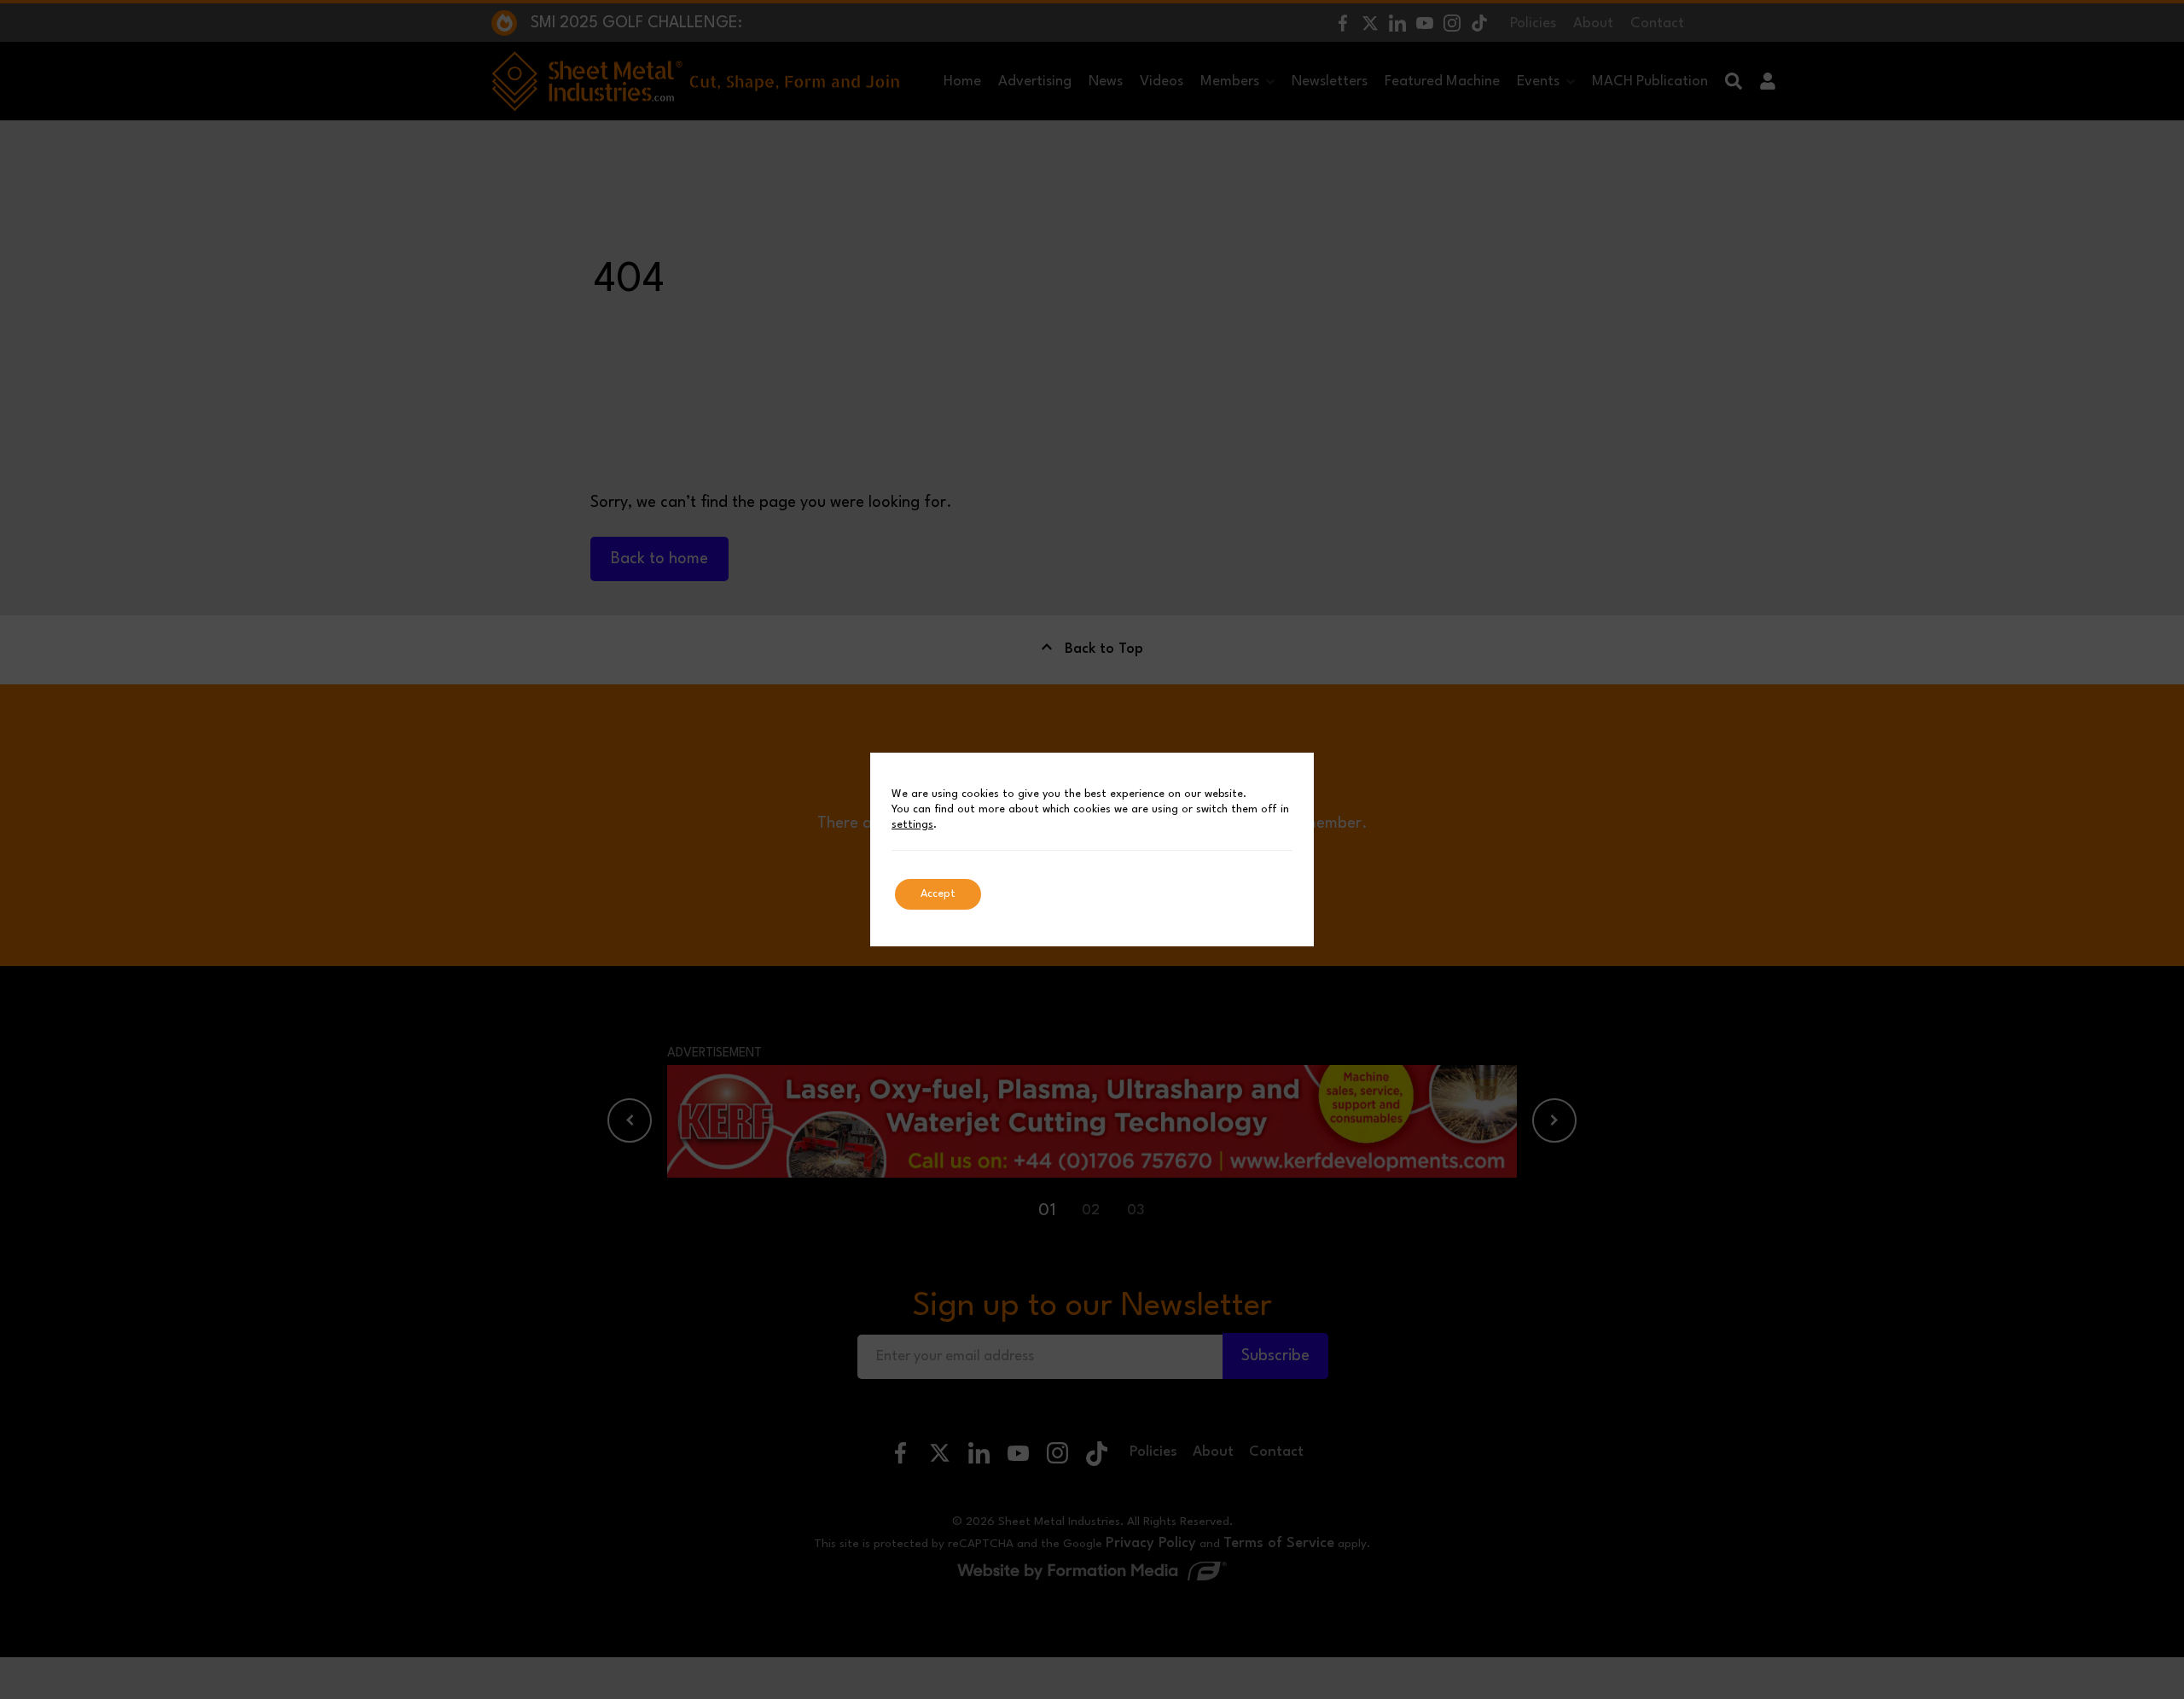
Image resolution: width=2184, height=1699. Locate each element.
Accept (938, 894)
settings (912, 825)
